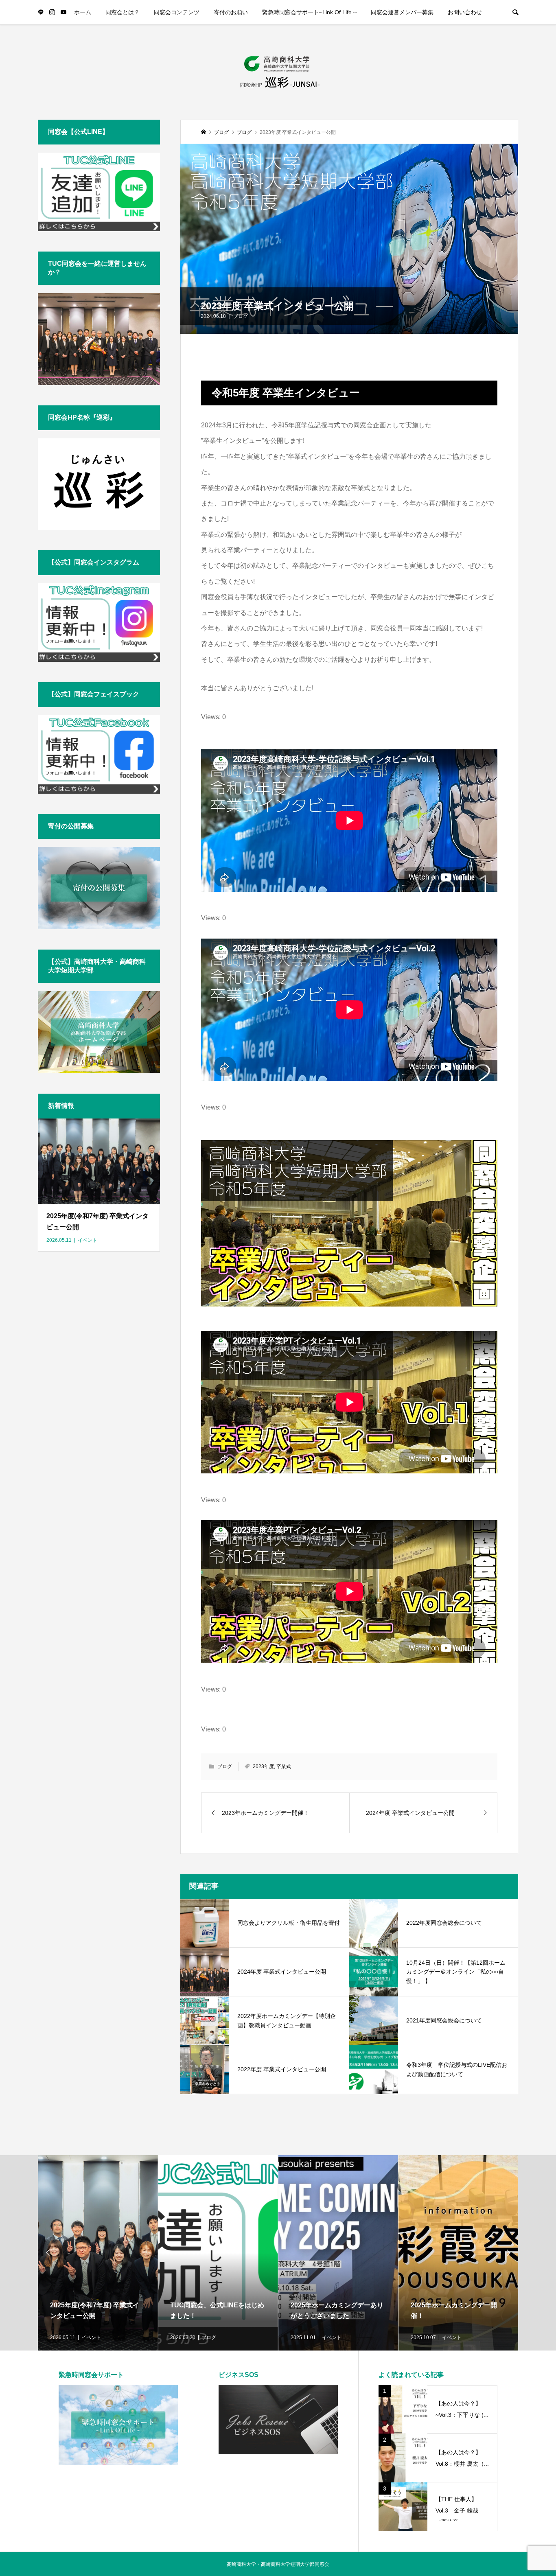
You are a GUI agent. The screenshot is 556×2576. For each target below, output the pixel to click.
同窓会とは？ (123, 12)
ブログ (241, 316)
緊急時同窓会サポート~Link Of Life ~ (309, 12)
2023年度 (263, 1766)
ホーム (83, 12)
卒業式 (284, 1766)
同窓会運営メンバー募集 (402, 12)
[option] (98, 2253)
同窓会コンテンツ (177, 12)
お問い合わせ (465, 12)
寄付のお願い (231, 12)
